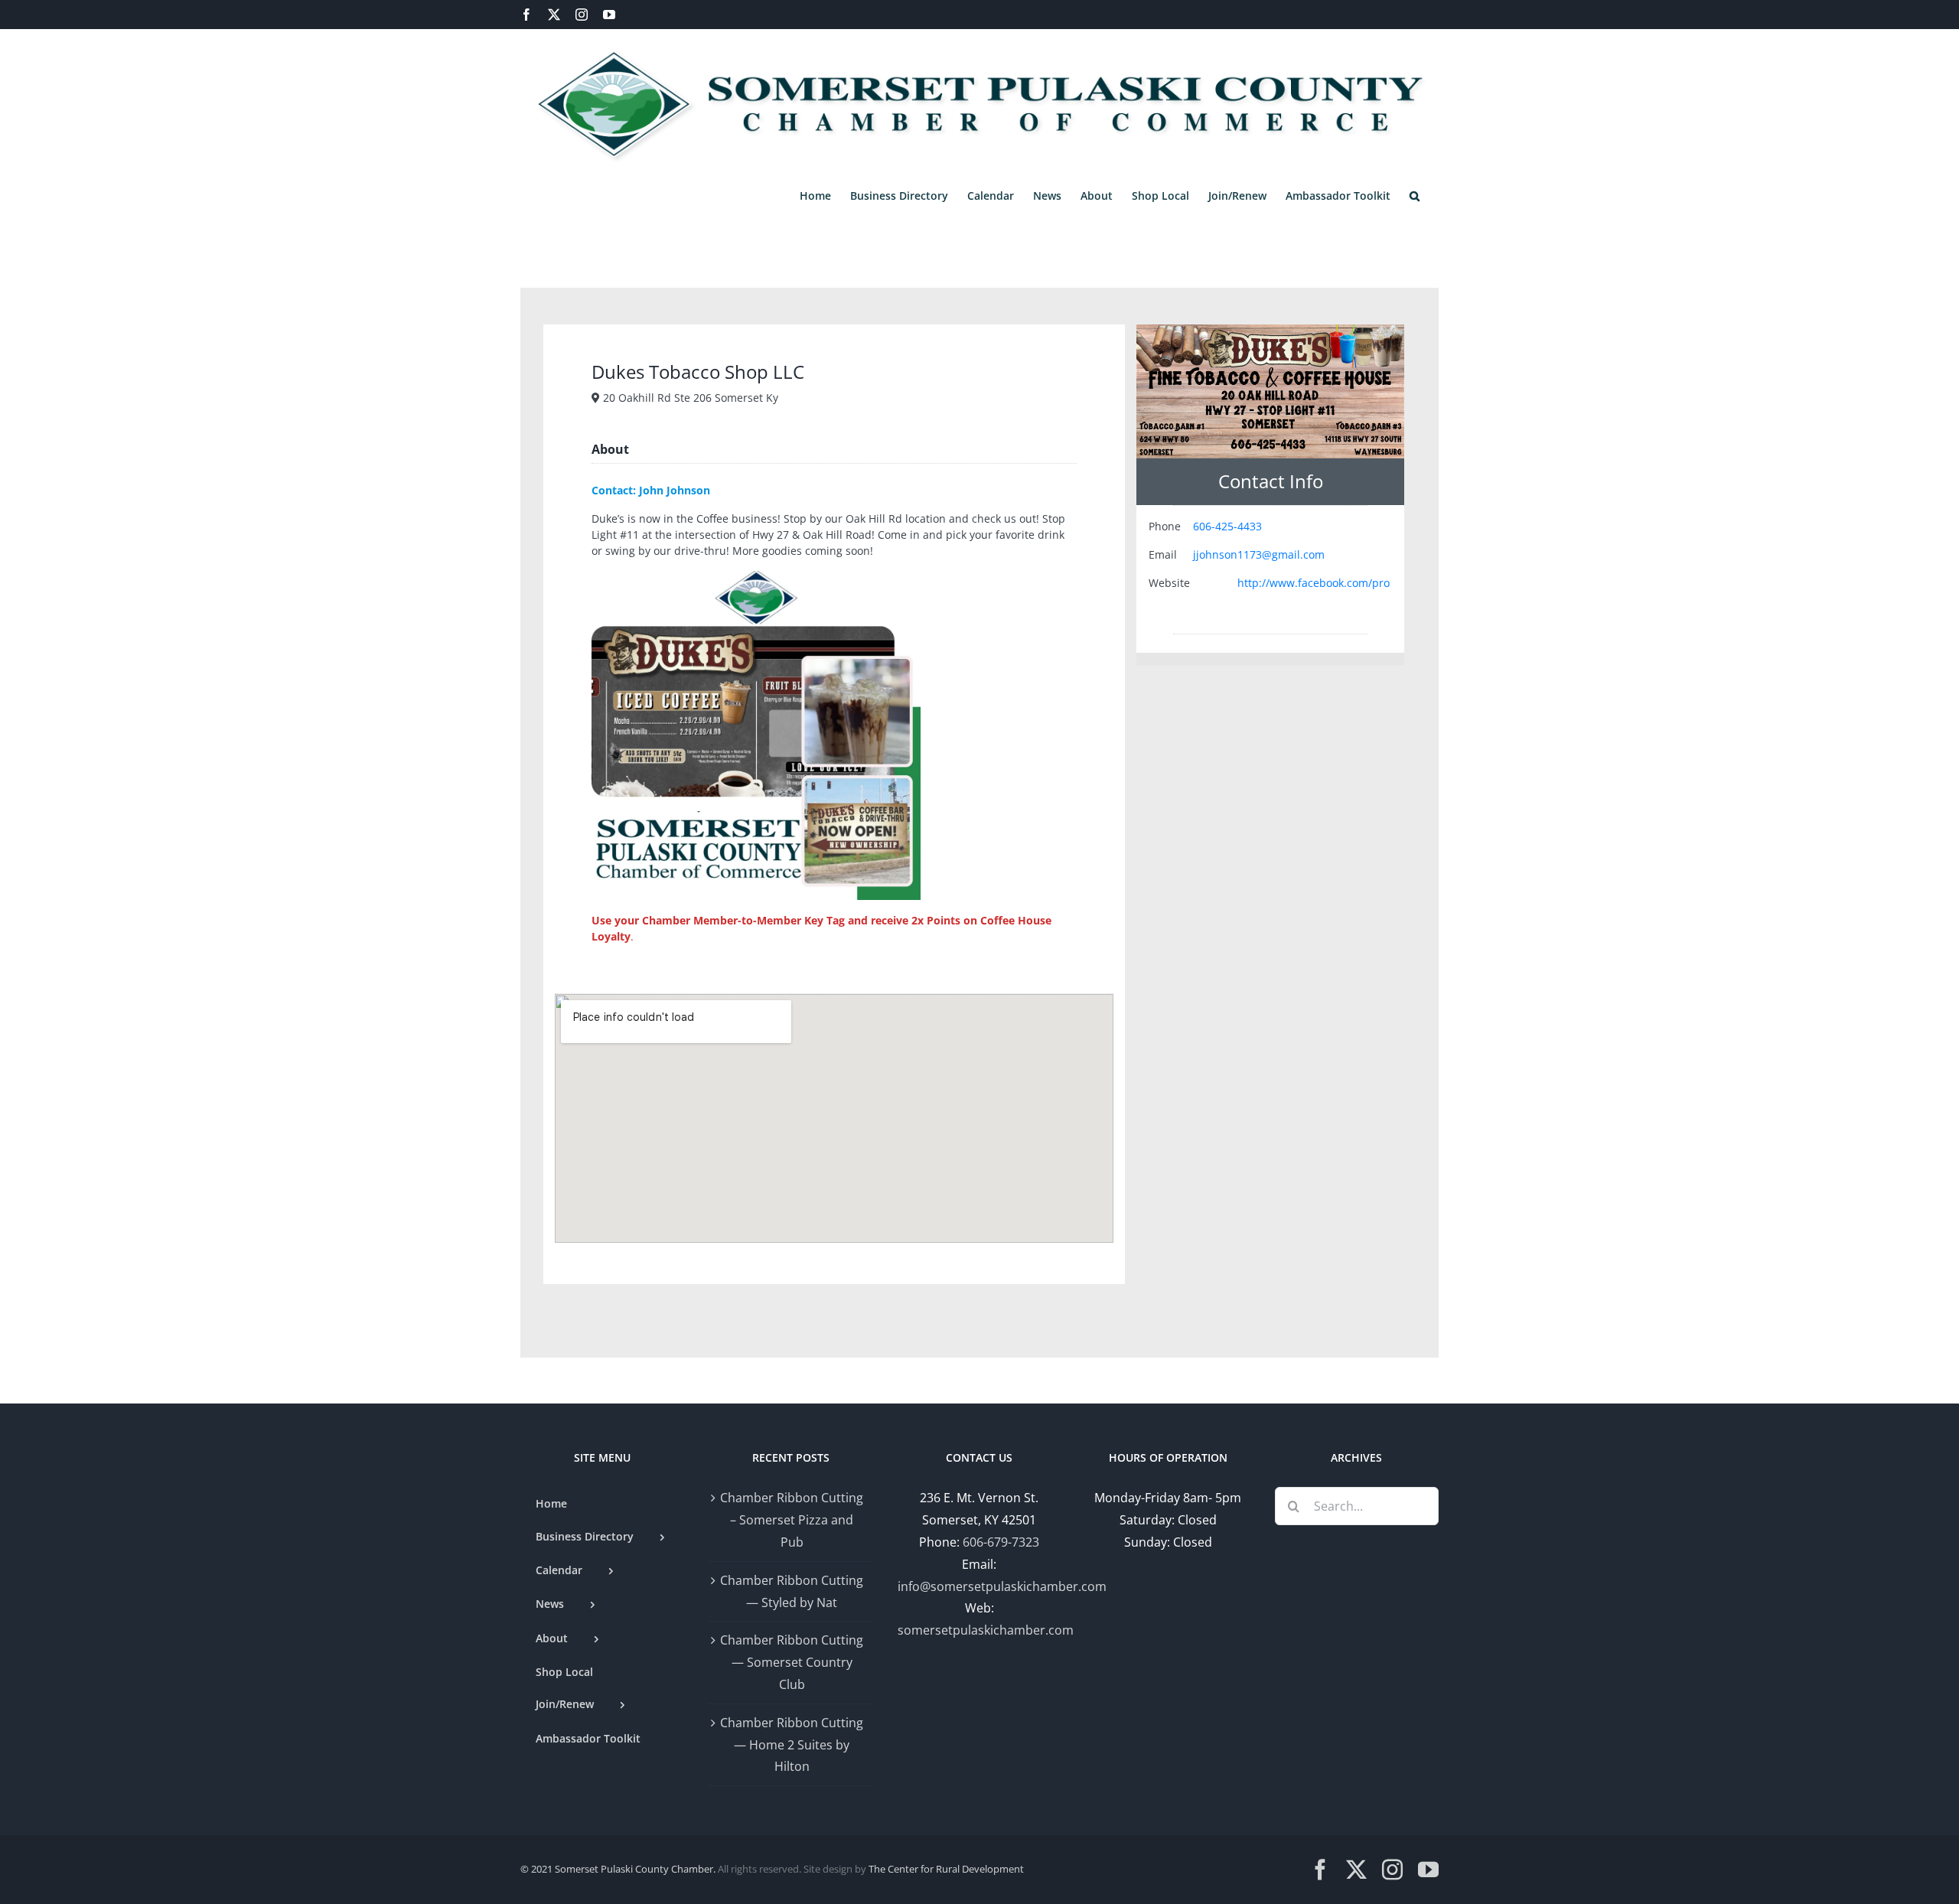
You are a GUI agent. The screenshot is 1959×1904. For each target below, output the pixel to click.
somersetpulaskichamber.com (986, 1630)
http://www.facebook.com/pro (1314, 583)
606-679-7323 (1001, 1542)
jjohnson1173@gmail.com (1259, 554)
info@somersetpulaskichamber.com (1002, 1586)
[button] (1415, 196)
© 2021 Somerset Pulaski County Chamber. (618, 1869)
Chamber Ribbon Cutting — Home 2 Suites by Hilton (792, 1745)
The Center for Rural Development (946, 1869)
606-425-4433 (1227, 526)
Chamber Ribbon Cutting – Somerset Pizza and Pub (792, 1520)
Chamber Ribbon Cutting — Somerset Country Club (792, 1662)
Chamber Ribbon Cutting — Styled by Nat (792, 1591)
